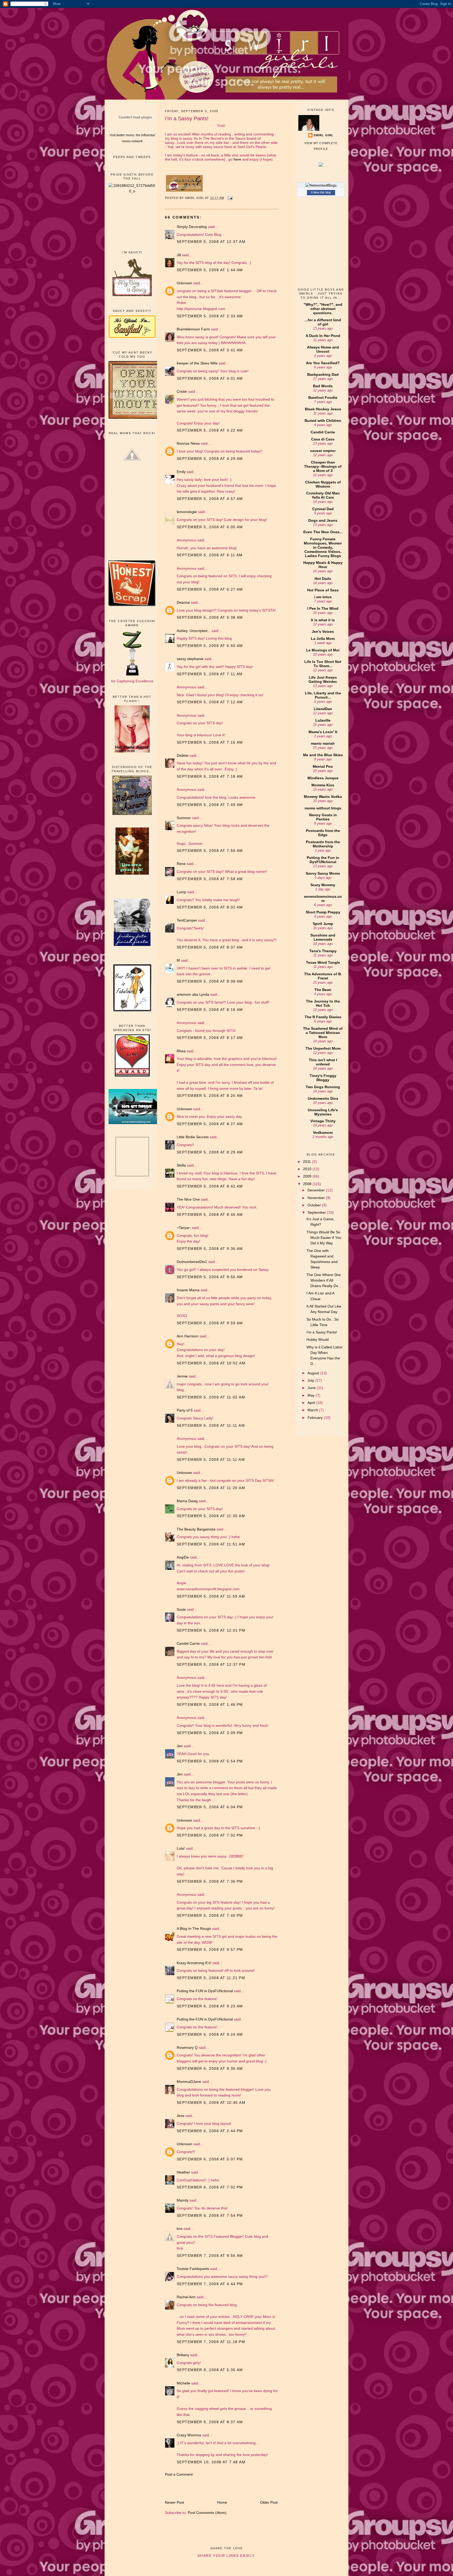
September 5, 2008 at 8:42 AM (210, 1186)
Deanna (184, 602)
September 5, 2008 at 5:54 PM (210, 1761)
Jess (180, 2116)
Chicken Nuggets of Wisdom (323, 484)
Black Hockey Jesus (323, 409)
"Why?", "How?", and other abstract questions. (323, 309)
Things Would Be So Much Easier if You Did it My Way (324, 1238)
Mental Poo (323, 766)
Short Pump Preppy (323, 912)
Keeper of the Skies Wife (197, 363)
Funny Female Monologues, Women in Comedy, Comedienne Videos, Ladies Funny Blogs (323, 547)
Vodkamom (323, 1132)
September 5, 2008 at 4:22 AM (210, 430)
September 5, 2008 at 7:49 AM (210, 805)
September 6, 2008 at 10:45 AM (211, 2103)
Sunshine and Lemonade (323, 937)
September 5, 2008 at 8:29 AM (210, 1152)
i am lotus (323, 597)
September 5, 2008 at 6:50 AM (210, 646)
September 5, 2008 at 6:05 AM (210, 527)
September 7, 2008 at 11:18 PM (211, 2342)
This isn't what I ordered (323, 1062)
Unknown (184, 283)
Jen (180, 1746)
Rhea (181, 1051)
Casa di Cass (323, 439)
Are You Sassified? (323, 363)
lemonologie (187, 512)
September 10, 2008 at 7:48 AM (211, 2462)
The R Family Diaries (323, 1017)
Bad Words (323, 386)
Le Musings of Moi (323, 650)
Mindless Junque (323, 778)
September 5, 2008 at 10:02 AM (211, 1363)
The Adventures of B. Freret (323, 976)
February (316, 1418)
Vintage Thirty (323, 1121)
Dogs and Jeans (323, 520)
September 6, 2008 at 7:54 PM (210, 2215)
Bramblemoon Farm (193, 329)
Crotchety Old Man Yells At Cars (323, 495)
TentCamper (187, 920)
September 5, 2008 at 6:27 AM (210, 589)
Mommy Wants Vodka (323, 797)
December (317, 1190)
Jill (179, 255)
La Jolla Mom (323, 639)
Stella (181, 1165)
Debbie (183, 755)
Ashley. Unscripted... (194, 631)
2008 (308, 1184)
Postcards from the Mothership (323, 844)
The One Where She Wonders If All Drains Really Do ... (324, 1280)
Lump (181, 892)
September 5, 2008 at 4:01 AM (210, 378)
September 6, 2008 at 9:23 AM (210, 2006)
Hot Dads (323, 579)
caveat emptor (323, 451)
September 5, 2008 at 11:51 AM (211, 1544)
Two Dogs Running (323, 1087)
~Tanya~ (184, 1228)
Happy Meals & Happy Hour (323, 565)
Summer (184, 818)
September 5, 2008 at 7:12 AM (210, 702)
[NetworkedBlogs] (321, 185)
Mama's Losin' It (323, 732)
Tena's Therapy (323, 951)
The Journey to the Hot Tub (323, 1003)
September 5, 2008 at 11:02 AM (211, 1397)
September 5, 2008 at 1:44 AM (210, 270)
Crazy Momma (189, 2435)
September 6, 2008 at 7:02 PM (210, 2187)
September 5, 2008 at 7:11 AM (210, 674)
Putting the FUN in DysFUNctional (205, 1991)
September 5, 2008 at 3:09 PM (210, 1733)
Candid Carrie (188, 1643)
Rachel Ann (186, 2297)
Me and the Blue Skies (323, 755)
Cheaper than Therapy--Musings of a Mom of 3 (323, 466)
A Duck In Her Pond (323, 336)
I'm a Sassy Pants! (322, 1332)
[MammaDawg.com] (135, 1123)
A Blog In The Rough (194, 1929)
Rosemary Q (187, 2047)
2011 (308, 1162)
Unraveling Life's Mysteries (323, 1112)
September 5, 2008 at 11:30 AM (211, 1516)
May (312, 1395)
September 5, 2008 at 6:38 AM (210, 617)
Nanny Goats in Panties (323, 817)
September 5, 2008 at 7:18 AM (210, 776)
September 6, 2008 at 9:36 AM (210, 2068)
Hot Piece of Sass (323, 590)
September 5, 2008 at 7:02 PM (210, 1835)
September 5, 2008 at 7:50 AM (210, 851)
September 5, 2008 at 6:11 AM (210, 555)
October (315, 1205)
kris (180, 2229)
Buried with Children (323, 421)
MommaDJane (189, 2082)
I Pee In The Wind (323, 608)
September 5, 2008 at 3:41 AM (210, 350)
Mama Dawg (187, 1501)
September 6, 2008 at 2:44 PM (210, 2131)
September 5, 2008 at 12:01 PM (211, 1630)
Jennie (182, 1376)
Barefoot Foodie (323, 397)
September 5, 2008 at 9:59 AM (210, 1323)
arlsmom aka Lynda (193, 994)
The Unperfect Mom (323, 1048)
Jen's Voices (323, 631)
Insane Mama (188, 1290)
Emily (181, 472)
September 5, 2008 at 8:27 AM (210, 1124)
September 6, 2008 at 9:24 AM (210, 2034)
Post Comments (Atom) (207, 2513)
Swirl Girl (323, 135)
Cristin (182, 391)
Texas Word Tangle (323, 962)
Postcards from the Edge (323, 833)
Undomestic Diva (323, 1098)
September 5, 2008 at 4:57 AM (210, 499)
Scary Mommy (323, 885)
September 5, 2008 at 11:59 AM (211, 1596)
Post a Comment (179, 2474)
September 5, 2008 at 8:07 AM (210, 947)
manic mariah (323, 743)
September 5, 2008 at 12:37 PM (211, 1664)
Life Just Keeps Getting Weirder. (323, 679)
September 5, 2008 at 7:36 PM (210, 1881)
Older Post (269, 2502)
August (314, 1373)
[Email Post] (230, 198)
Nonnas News (188, 443)
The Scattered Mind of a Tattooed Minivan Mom (323, 1033)
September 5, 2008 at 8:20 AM (210, 1096)
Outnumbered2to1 (192, 1262)
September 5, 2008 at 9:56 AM (210, 1277)
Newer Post (174, 2502)
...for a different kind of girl (323, 322)
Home (222, 2502)
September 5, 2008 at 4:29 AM (210, 459)
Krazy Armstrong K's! (194, 1963)
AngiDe (183, 1557)
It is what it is (323, 620)
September (317, 1212)
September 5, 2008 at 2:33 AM (210, 316)
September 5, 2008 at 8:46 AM (210, 1215)
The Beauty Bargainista (196, 1529)
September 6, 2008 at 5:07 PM (210, 2159)
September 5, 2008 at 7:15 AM (210, 742)
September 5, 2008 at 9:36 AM (210, 1249)
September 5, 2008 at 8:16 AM (210, 1010)
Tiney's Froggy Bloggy (323, 1078)
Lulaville (323, 720)
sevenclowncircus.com (323, 898)
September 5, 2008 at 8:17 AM (210, 1038)
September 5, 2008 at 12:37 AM (211, 242)
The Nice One (188, 1199)
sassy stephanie (190, 659)
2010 (308, 1169)
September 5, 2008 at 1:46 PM (210, 1704)
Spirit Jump (323, 924)
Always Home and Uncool (323, 349)
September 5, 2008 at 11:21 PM (211, 1978)
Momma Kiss (323, 785)
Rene (181, 864)
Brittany (183, 2355)
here (237, 159)
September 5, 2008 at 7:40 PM (210, 1915)
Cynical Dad (323, 509)
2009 (308, 1176)
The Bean (323, 990)
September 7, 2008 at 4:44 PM (210, 2284)
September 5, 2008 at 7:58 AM (210, 879)
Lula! (181, 1848)
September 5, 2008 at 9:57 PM (210, 1949)
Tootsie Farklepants (193, 2269)
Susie (181, 1609)
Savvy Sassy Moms (323, 873)
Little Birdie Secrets (193, 1137)
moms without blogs (323, 808)
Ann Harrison (188, 1336)
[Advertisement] (132, 222)
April (312, 1403)
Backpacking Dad (323, 374)
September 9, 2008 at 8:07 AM (210, 2422)
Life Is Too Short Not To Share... (323, 664)
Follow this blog (321, 192)
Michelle (184, 2383)
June (312, 1388)
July (311, 1380)
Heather (183, 2172)
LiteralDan (323, 709)
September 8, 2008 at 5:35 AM (210, 2370)
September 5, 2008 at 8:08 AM (210, 981)
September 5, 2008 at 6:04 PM (210, 1807)
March (313, 1410)
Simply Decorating (192, 227)
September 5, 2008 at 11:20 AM (211, 1488)
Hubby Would (318, 1339)
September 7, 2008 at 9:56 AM (210, 2256)
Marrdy (183, 2200)
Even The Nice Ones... (323, 532)
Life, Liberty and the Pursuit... (323, 695)
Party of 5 (185, 1410)
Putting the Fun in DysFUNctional (323, 860)
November (317, 1198)
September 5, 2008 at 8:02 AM (210, 907)
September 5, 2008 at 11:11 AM (211, 1425)
